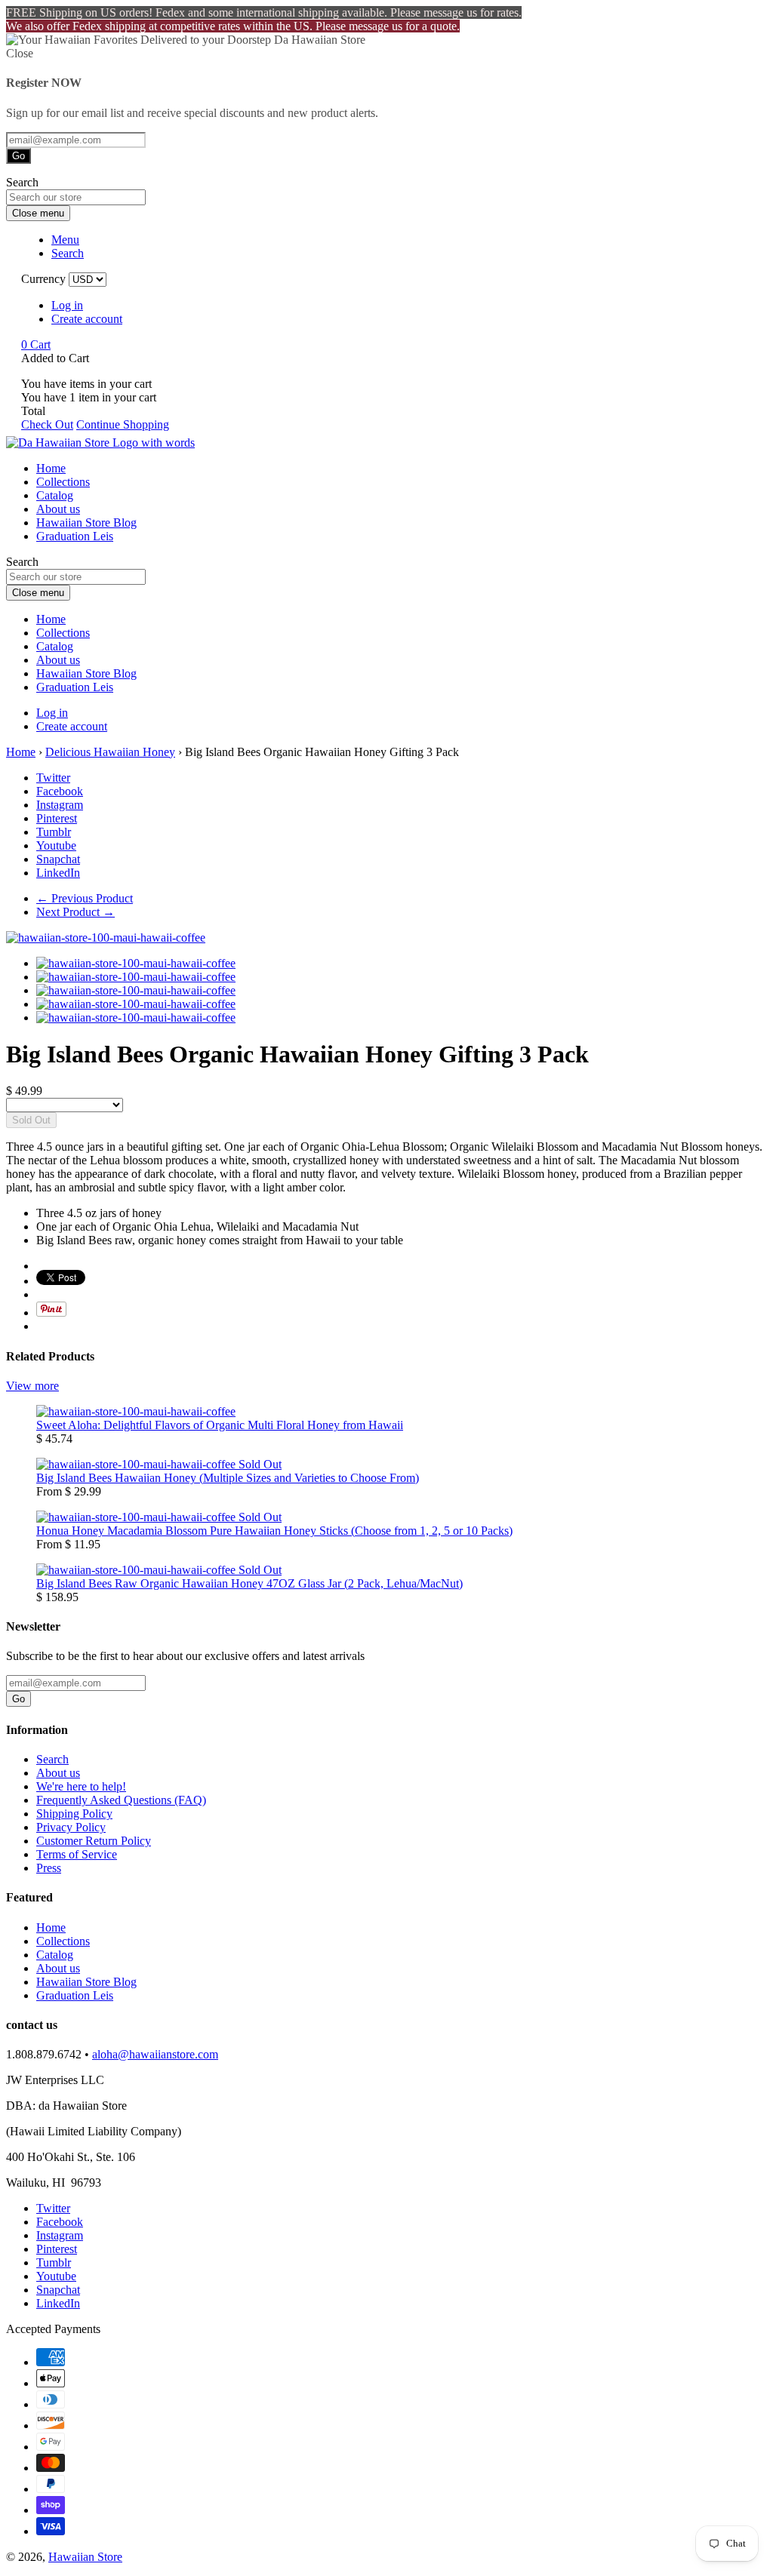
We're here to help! (81, 1786)
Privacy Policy (71, 1827)
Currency (43, 279)
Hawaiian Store (85, 2557)
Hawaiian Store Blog (86, 523)
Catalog (55, 495)
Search (52, 1759)
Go (18, 156)
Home (51, 468)
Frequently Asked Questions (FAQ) (121, 1800)
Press (49, 1868)
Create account (87, 319)
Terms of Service (77, 1854)
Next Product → (75, 912)
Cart (36, 344)
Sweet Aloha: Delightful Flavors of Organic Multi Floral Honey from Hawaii (220, 1425)
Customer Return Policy (94, 1841)
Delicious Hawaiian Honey (110, 752)
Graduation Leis (75, 536)
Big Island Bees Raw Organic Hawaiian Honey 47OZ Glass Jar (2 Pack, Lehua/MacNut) (249, 1583)
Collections (63, 482)
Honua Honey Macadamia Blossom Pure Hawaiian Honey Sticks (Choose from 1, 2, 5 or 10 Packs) (274, 1531)
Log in (67, 305)
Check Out (47, 424)
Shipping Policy (74, 1814)
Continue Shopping (123, 424)
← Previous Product (85, 898)
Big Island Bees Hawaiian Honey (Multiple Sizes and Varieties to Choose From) (228, 1478)
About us (58, 509)
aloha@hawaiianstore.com (155, 2054)
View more (32, 1386)
